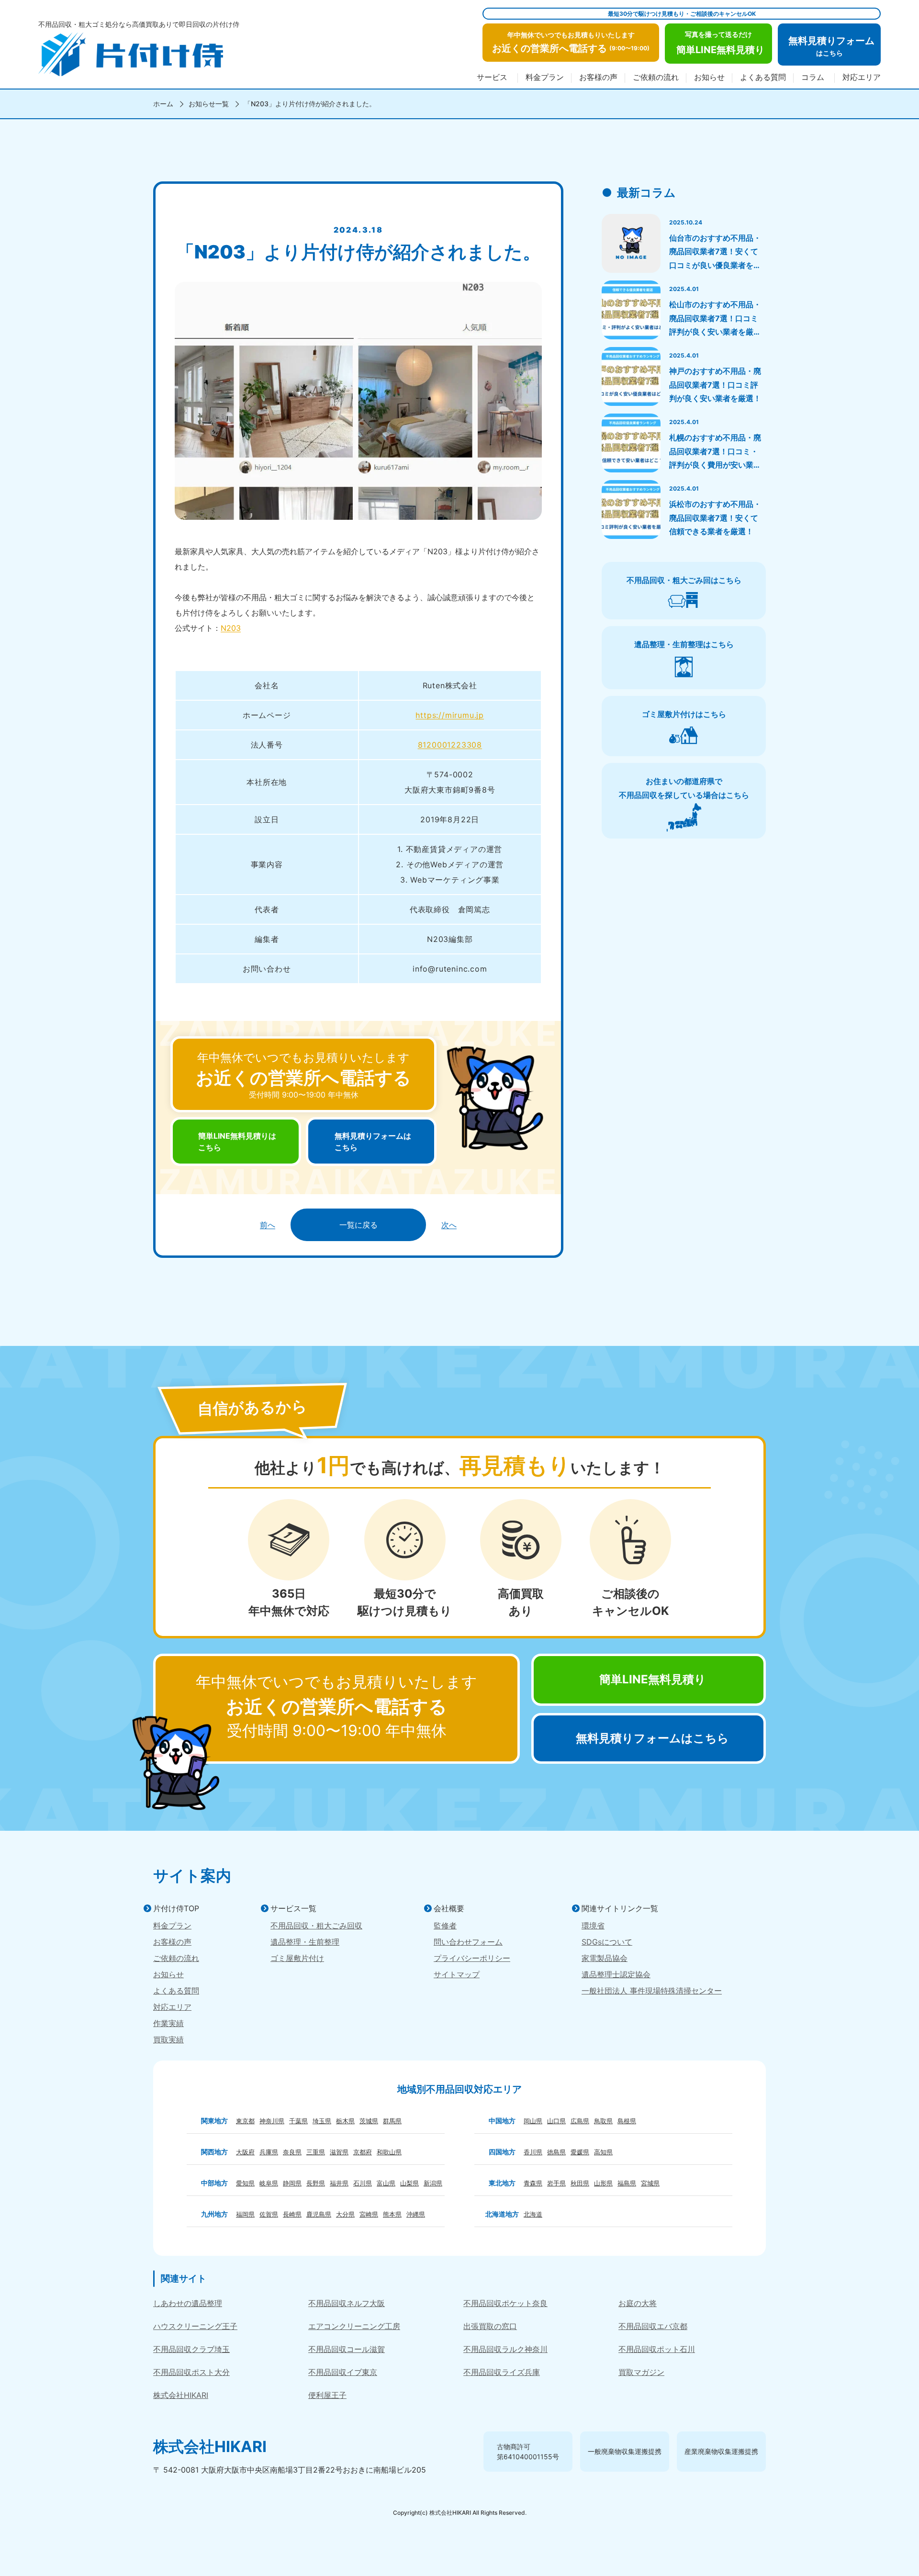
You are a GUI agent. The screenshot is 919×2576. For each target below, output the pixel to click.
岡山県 (533, 2121)
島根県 (627, 2121)
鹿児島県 (319, 2214)
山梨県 (409, 2183)
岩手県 (556, 2183)
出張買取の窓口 (490, 2326)
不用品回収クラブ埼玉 (191, 2349)
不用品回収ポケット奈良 (505, 2303)
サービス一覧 (293, 1908)
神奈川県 (272, 2121)
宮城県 (650, 2183)
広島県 (580, 2121)
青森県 (533, 2183)
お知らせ (709, 78)
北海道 (533, 2214)
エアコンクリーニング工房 (354, 2326)
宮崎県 (369, 2214)
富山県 (386, 2183)
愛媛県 (580, 2152)
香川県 (533, 2152)
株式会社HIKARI (181, 2395)
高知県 (603, 2152)
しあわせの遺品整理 (188, 2303)
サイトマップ (457, 1974)
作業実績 (168, 2023)
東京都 (245, 2121)
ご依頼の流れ (656, 78)
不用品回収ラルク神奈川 (505, 2349)
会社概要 (449, 1908)
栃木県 (345, 2121)
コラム (813, 78)
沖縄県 (416, 2214)
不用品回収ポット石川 (657, 2349)
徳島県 (556, 2152)
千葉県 (298, 2121)
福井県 (339, 2183)
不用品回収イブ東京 (343, 2372)
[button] (571, 43)
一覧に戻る (359, 1225)
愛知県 (245, 2183)
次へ (449, 1225)
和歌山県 (389, 2152)
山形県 (603, 2183)
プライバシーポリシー (472, 1958)
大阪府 (245, 2152)
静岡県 (292, 2183)
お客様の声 (598, 78)
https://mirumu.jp (450, 715)
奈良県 (292, 2152)
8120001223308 (450, 745)
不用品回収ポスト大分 (191, 2372)
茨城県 (369, 2121)
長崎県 (292, 2214)
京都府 (363, 2152)
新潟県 (433, 2183)
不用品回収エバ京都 (653, 2326)
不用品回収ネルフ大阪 (347, 2303)
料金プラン (545, 78)
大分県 (345, 2214)
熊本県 (392, 2214)
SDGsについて (607, 1942)
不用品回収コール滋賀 (347, 2349)
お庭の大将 (638, 2303)
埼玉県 (322, 2121)
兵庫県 (269, 2152)
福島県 (627, 2183)
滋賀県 (339, 2152)
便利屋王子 (327, 2395)
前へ (268, 1225)
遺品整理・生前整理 (305, 1942)
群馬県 (392, 2121)
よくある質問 (763, 78)
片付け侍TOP (176, 1908)
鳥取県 (603, 2121)
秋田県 (580, 2183)
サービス (492, 78)
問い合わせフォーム (468, 1942)
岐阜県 (269, 2183)
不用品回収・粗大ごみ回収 (316, 1926)
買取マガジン (641, 2372)
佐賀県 (269, 2214)
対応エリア (862, 78)
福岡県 (245, 2214)
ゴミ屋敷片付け (297, 1958)
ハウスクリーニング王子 (195, 2326)
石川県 (363, 2183)
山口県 (556, 2121)
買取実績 (168, 2039)
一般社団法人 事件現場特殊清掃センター (652, 1991)
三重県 (316, 2152)
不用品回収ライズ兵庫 (502, 2372)
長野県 (316, 2183)
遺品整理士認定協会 (616, 1974)
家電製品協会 (605, 1958)
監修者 (445, 1926)
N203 (231, 628)
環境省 (593, 1926)
